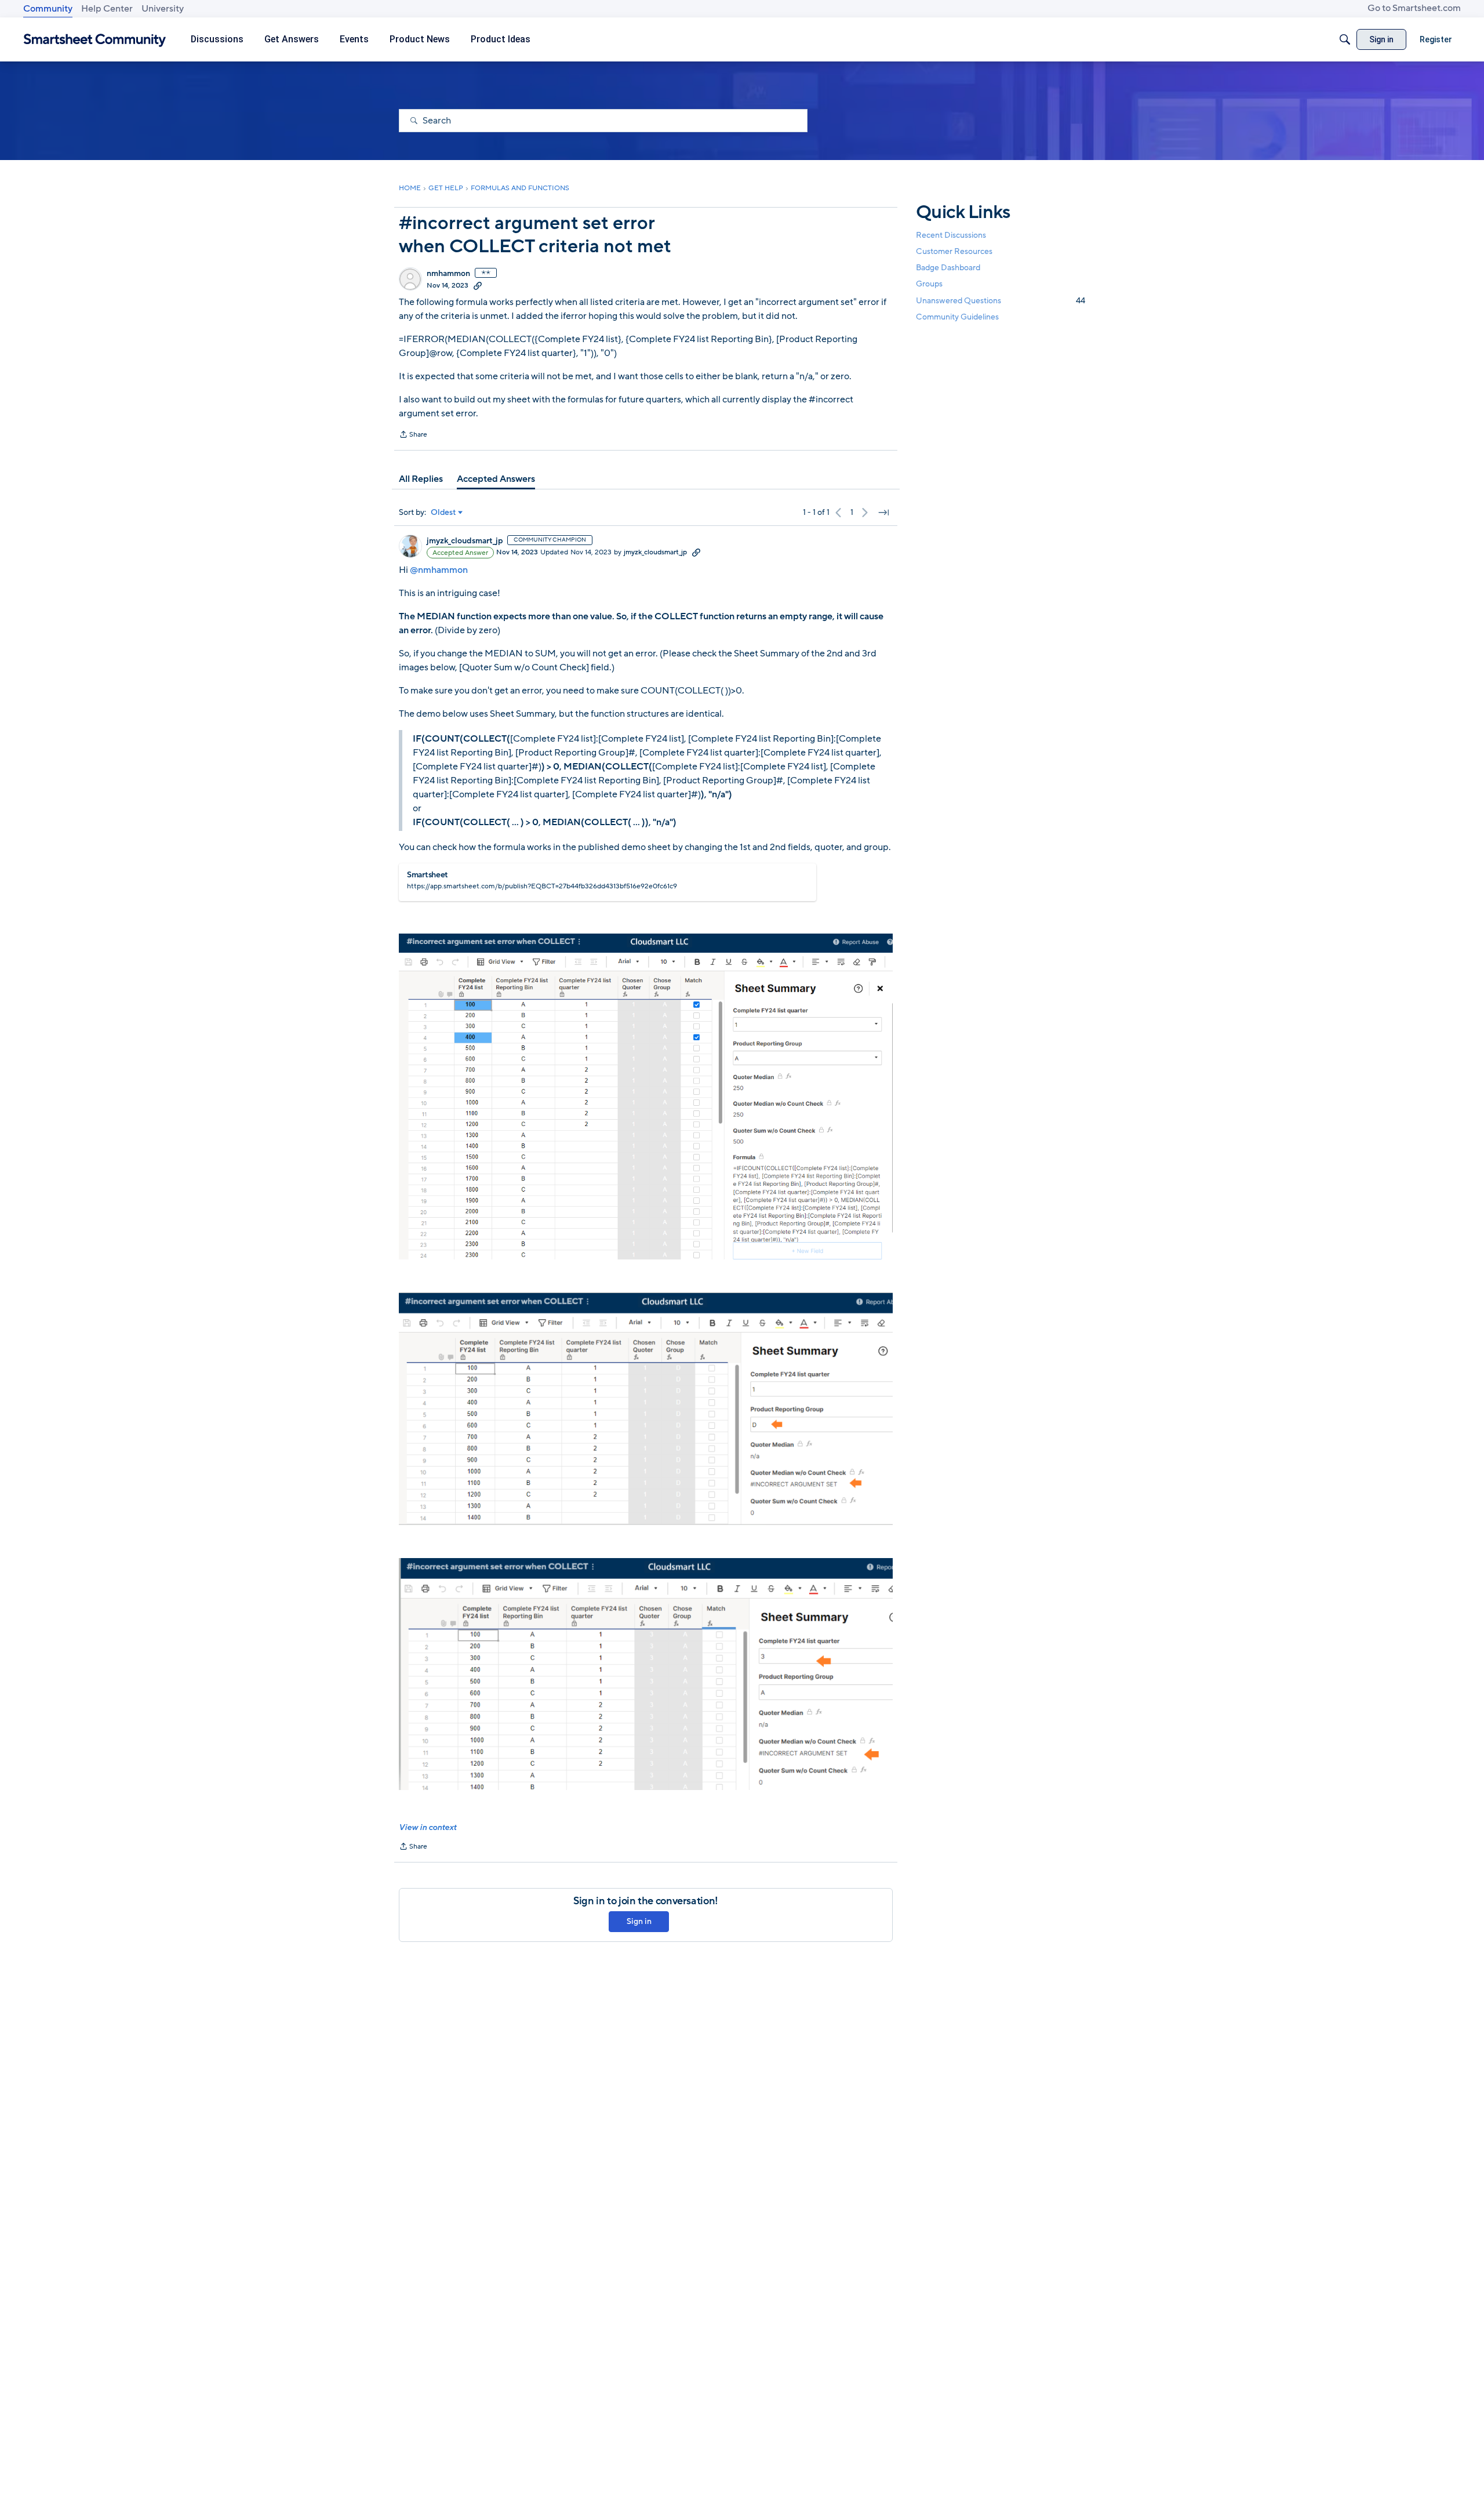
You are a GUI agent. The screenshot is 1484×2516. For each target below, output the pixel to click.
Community (48, 9)
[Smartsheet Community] (95, 40)
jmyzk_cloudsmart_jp (465, 541)
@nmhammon (439, 570)
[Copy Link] (478, 285)
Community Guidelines (957, 317)
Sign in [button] (639, 1921)
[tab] (421, 479)
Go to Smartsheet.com (1414, 8)
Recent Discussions (951, 235)
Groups (929, 284)
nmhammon (448, 274)
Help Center (107, 9)
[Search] (1345, 39)
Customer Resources (954, 251)
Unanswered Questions (1001, 301)
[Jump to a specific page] (883, 513)
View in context (428, 1827)
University (163, 9)
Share (413, 435)
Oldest (443, 513)
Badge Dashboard (948, 268)
